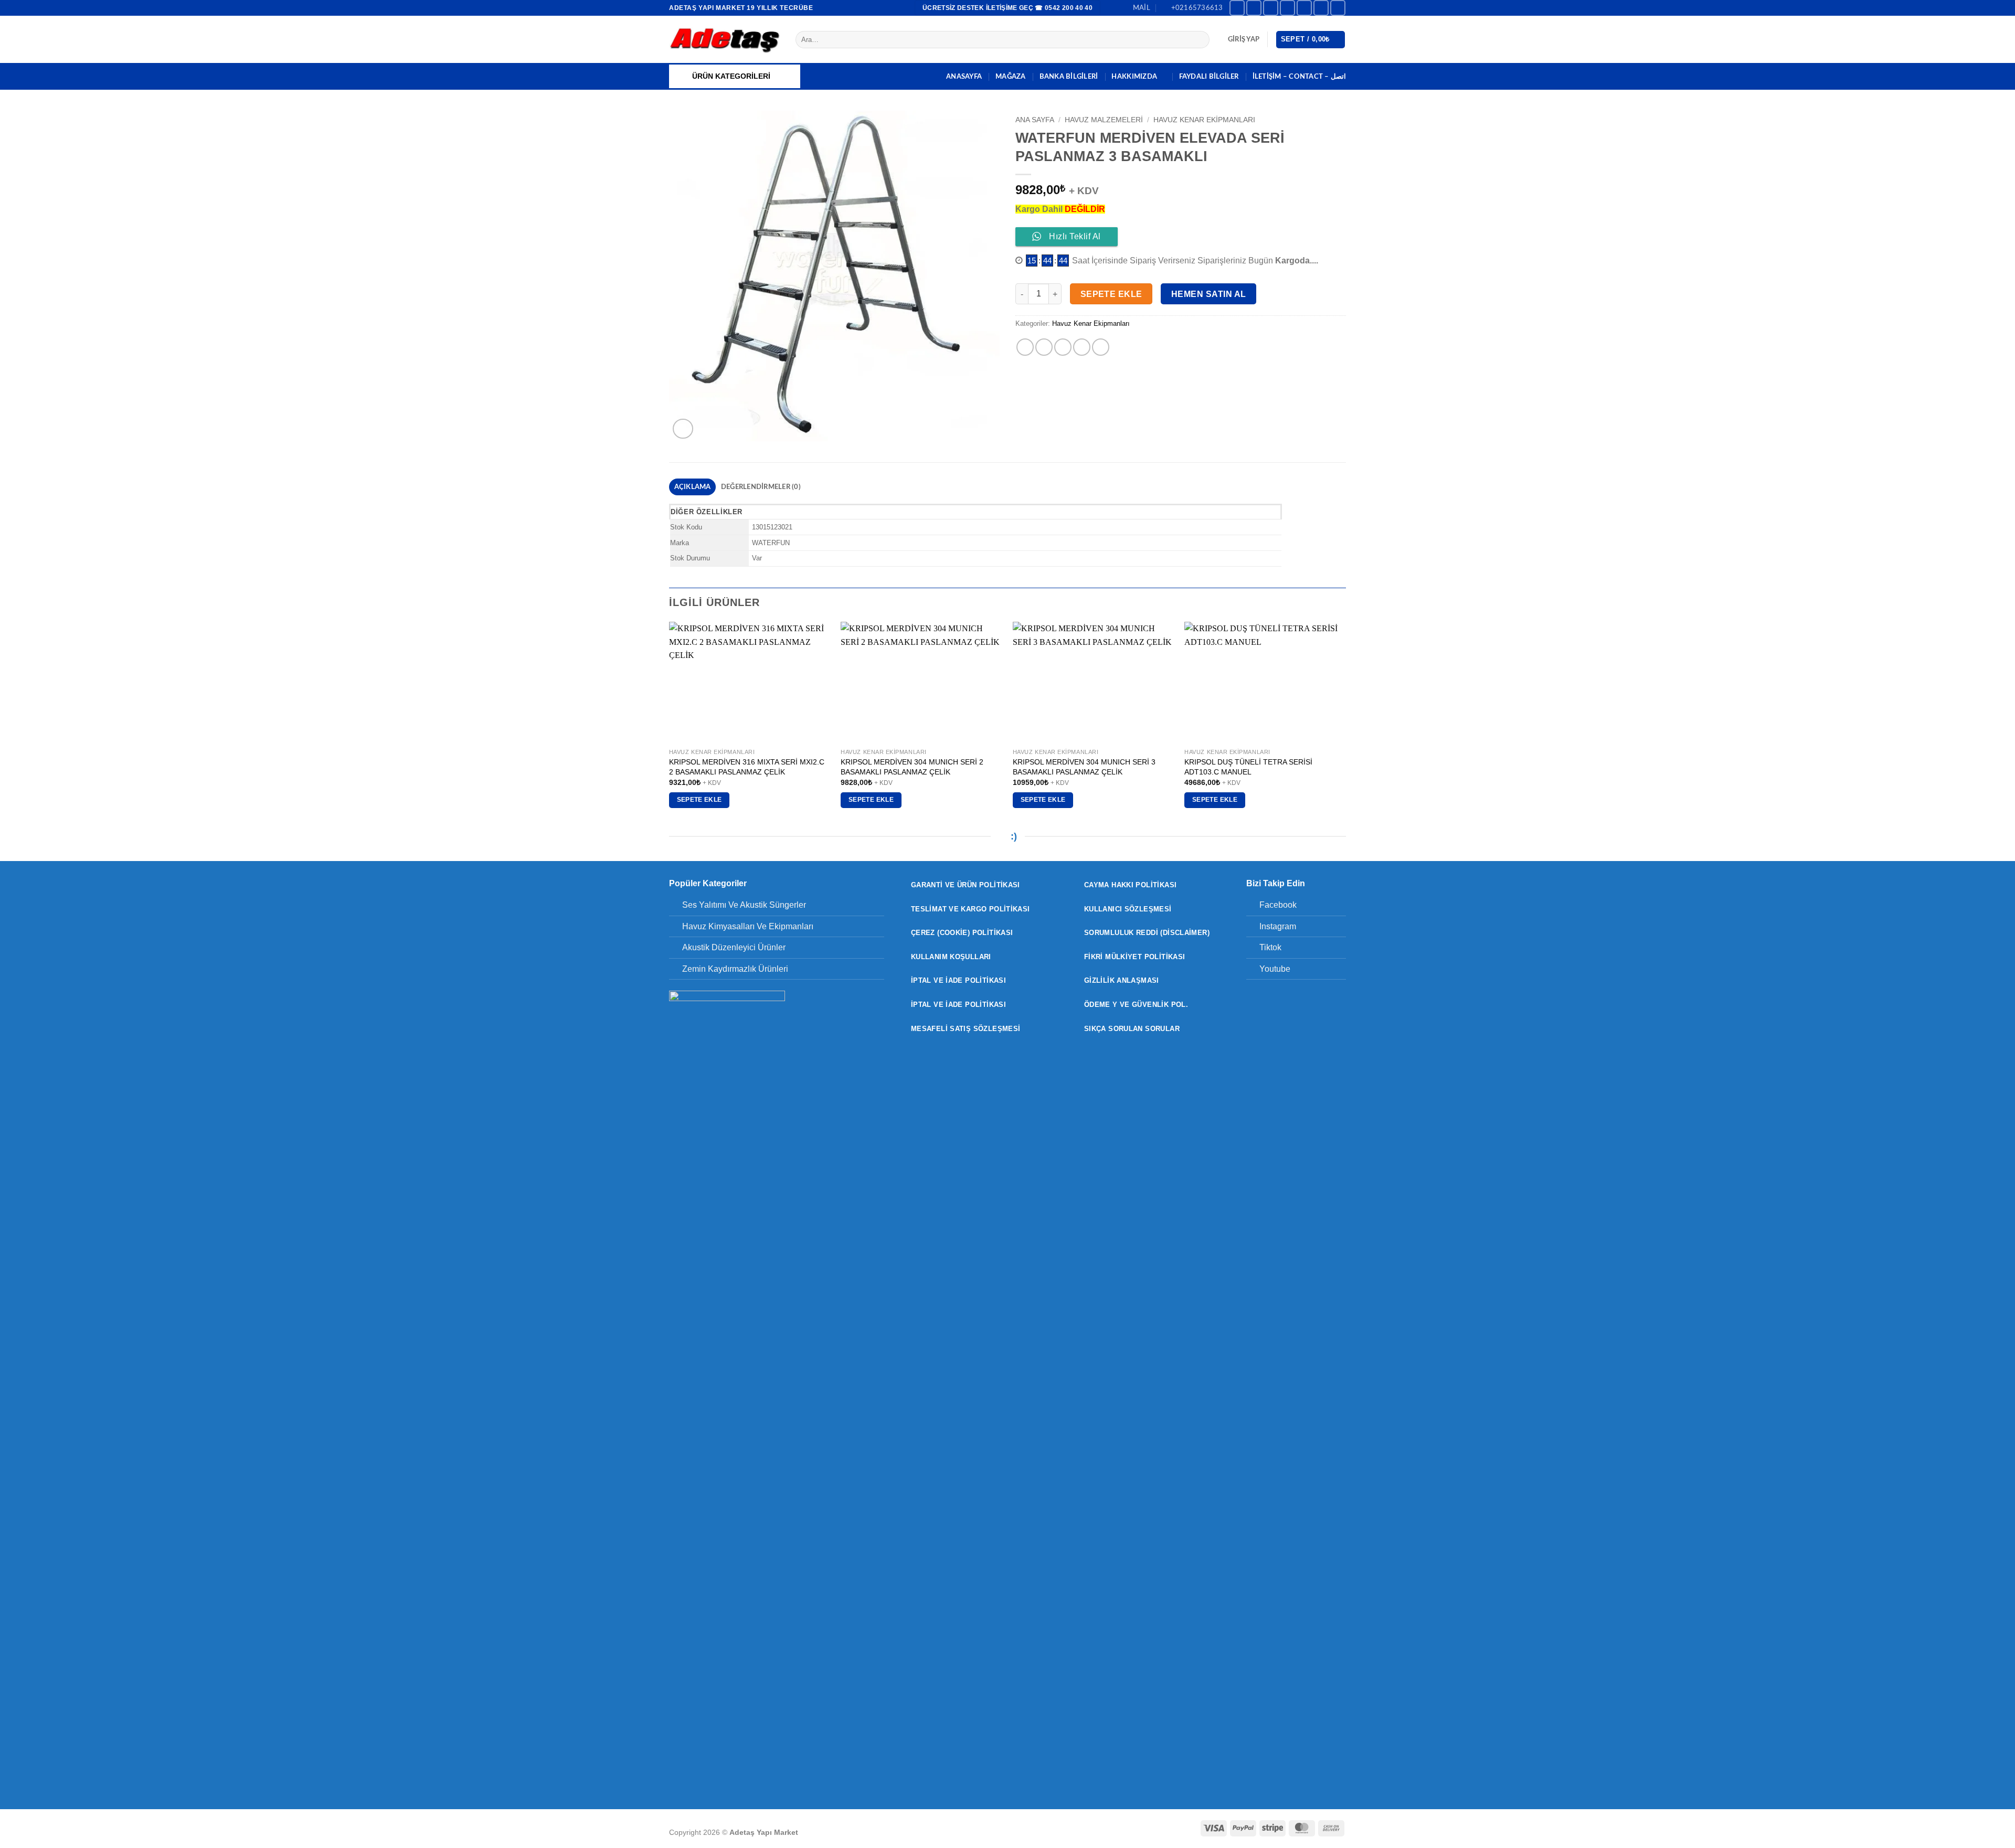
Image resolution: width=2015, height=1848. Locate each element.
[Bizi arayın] (1321, 8)
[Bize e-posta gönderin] (1304, 8)
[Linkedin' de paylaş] (1101, 347)
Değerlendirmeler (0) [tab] (761, 487)
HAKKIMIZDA (1134, 77)
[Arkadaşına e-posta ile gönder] (1063, 347)
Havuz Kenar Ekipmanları (1204, 120)
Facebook (1278, 905)
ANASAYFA (964, 77)
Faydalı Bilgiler (1209, 77)
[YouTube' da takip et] (1338, 8)
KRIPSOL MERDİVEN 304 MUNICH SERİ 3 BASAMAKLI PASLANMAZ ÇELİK (1084, 767)
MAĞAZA (1011, 77)
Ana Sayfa (1035, 120)
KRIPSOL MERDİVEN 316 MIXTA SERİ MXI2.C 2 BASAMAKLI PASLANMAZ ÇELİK (747, 767)
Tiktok (1270, 947)
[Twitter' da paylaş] (1044, 347)
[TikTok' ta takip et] (1271, 8)
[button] (1244, 39)
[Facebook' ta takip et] (1237, 8)
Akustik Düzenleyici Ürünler (734, 947)
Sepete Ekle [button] (699, 800)
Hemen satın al (1209, 294)
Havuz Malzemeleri (1104, 120)
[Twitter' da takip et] (1287, 8)
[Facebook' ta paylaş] (1025, 347)
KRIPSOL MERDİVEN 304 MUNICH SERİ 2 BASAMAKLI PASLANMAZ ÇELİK (912, 767)
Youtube (1275, 969)
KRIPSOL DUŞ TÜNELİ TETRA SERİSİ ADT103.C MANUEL (1248, 767)
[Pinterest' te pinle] (1082, 347)
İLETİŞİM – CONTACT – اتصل (1299, 77)
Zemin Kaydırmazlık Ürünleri (735, 969)
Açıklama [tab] (693, 487)
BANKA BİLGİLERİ (1069, 77)
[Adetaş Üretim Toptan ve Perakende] (724, 40)
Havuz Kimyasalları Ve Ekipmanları (748, 926)
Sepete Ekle (1111, 294)
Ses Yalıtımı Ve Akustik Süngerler (744, 905)
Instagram (1278, 926)
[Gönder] (1200, 40)
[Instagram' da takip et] (1254, 8)
